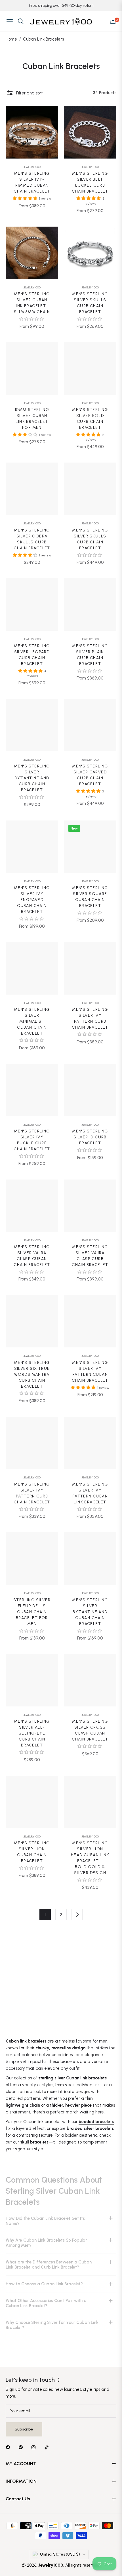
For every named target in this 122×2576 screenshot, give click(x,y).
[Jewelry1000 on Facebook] (9, 2447)
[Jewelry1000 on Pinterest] (22, 2447)
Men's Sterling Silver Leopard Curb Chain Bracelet (32, 655)
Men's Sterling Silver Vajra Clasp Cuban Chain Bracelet (32, 1256)
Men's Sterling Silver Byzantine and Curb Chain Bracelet (32, 778)
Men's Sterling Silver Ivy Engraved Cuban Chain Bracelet (32, 900)
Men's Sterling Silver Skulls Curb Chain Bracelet (90, 303)
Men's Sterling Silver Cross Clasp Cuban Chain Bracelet (90, 1730)
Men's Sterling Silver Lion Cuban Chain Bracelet (32, 1852)
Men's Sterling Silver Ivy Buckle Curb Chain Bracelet (32, 1140)
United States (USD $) (60, 2554)
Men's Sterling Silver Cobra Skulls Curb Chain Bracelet (32, 539)
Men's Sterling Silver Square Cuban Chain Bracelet (90, 897)
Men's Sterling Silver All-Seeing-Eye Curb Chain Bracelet (32, 1733)
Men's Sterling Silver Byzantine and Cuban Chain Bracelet (90, 1612)
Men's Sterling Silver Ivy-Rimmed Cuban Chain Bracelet (32, 182)
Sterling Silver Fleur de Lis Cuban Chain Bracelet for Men (32, 1612)
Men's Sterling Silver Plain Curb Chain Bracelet (90, 655)
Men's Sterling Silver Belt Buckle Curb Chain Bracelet (90, 182)
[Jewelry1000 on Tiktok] (48, 2447)
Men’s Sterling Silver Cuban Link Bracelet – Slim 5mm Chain (32, 303)
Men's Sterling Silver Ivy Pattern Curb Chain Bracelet (90, 1018)
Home (11, 39)
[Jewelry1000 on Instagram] (35, 2447)
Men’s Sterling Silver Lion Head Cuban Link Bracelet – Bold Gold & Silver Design (90, 1858)
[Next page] (77, 1915)
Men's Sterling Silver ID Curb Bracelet (90, 1137)
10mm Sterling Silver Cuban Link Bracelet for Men (32, 419)
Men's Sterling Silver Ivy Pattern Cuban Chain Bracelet (90, 1372)
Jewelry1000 (32, 167)
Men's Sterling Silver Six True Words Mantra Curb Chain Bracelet (32, 1375)
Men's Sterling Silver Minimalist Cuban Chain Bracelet (32, 1021)
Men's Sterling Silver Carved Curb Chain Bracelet (90, 775)
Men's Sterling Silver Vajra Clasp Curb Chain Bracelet (90, 1256)
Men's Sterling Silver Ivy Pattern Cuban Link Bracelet (90, 1493)
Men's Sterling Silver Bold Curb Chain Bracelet (90, 419)
